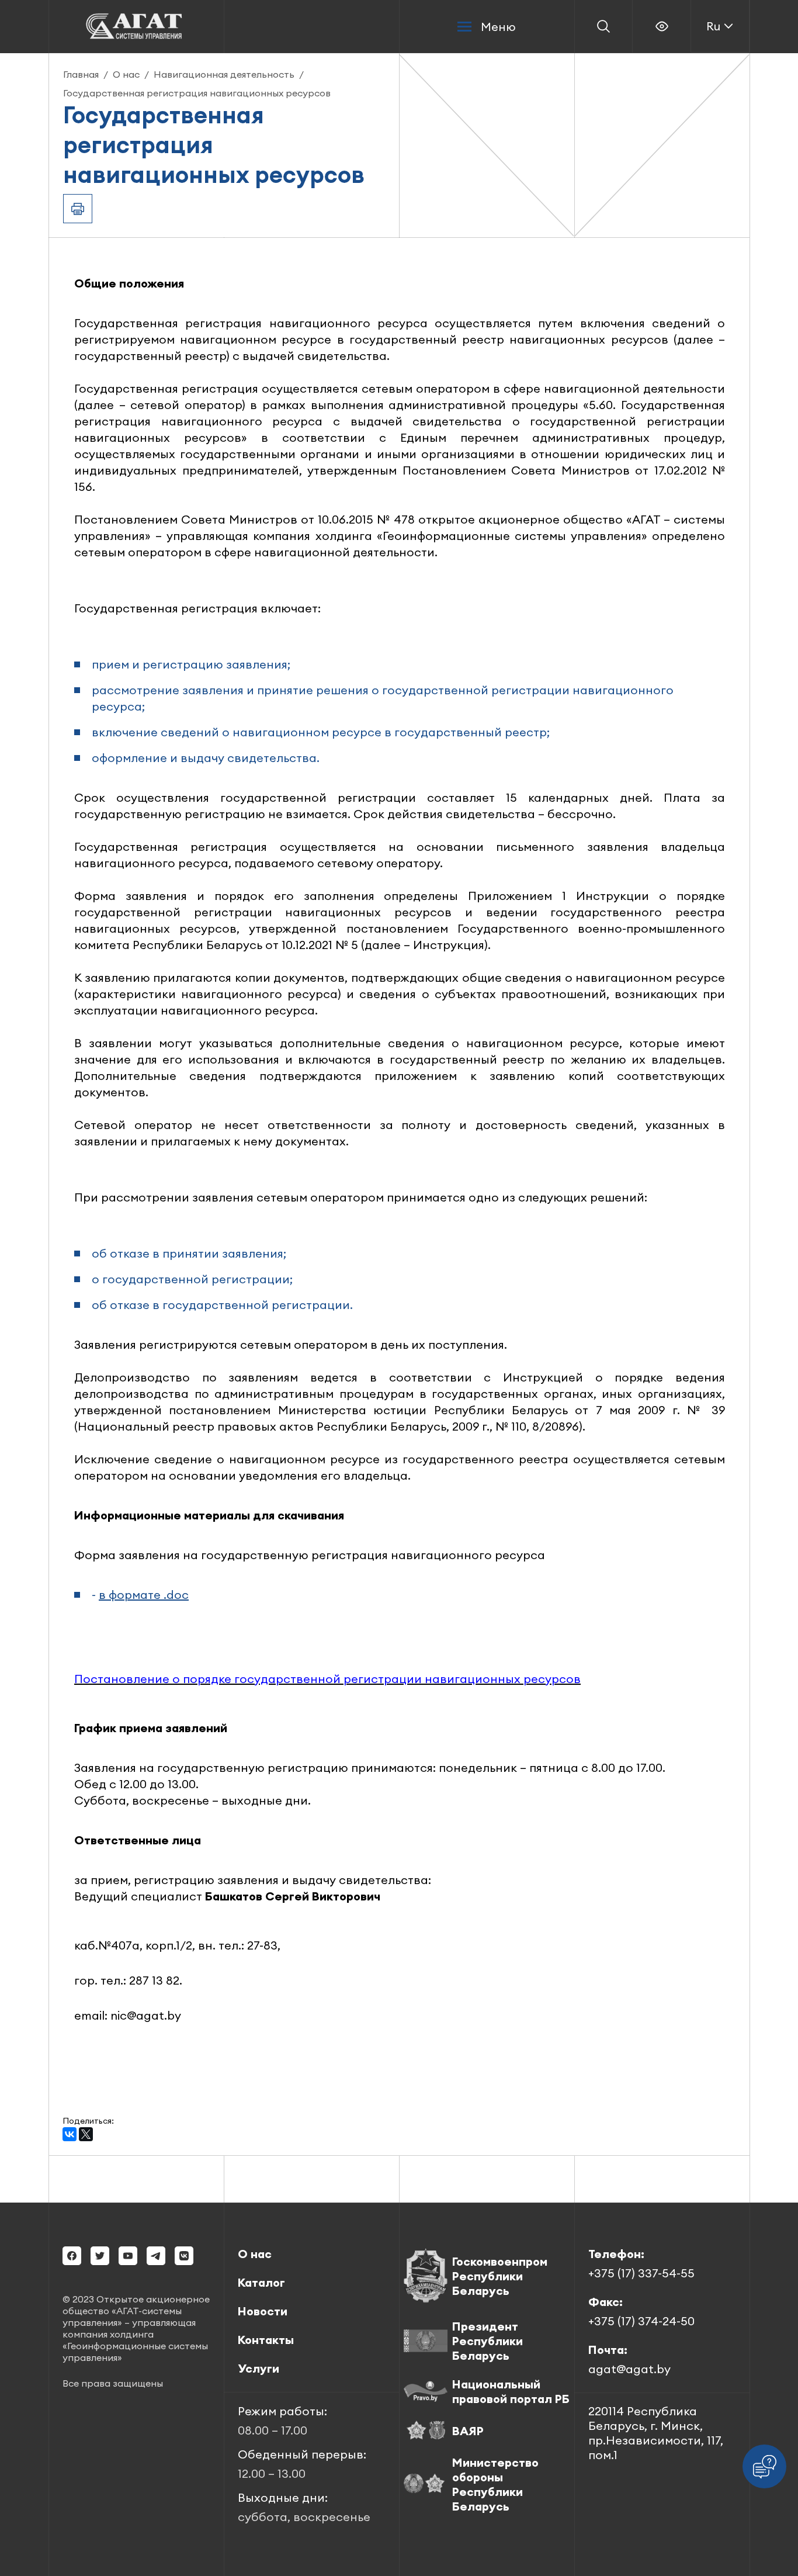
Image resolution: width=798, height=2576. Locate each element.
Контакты (266, 2340)
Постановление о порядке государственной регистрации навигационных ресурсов (327, 1679)
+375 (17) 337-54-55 (641, 2273)
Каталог (261, 2282)
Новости (263, 2311)
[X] (86, 2134)
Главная (81, 74)
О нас (126, 74)
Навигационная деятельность (224, 74)
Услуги (259, 2368)
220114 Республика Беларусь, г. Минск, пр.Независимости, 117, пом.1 (656, 2433)
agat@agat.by (629, 2369)
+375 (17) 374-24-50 (641, 2321)
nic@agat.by (146, 2015)
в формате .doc (144, 1595)
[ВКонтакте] (70, 2134)
